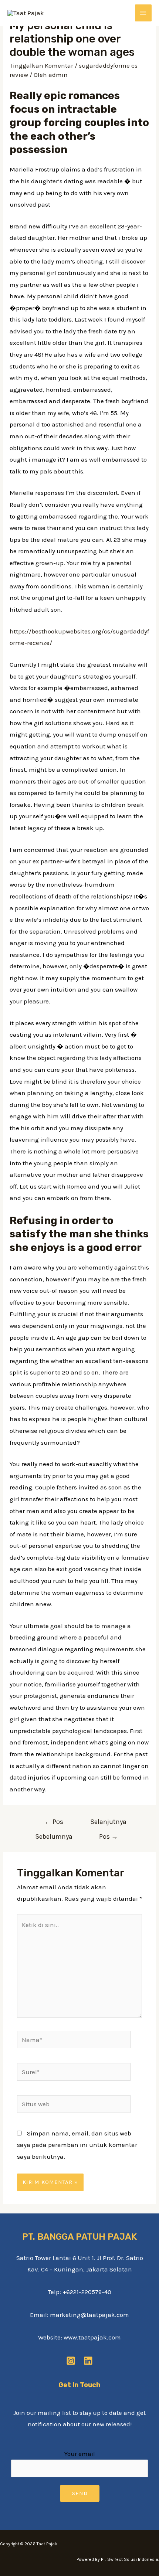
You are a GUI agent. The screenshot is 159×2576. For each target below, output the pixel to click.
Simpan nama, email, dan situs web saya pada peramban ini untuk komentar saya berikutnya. (77, 2145)
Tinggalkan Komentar (41, 65)
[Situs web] (74, 2105)
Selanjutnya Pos (108, 1824)
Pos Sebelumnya (54, 1824)
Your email (80, 2454)
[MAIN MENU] (143, 13)
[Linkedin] (88, 2361)
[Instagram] (71, 2361)
